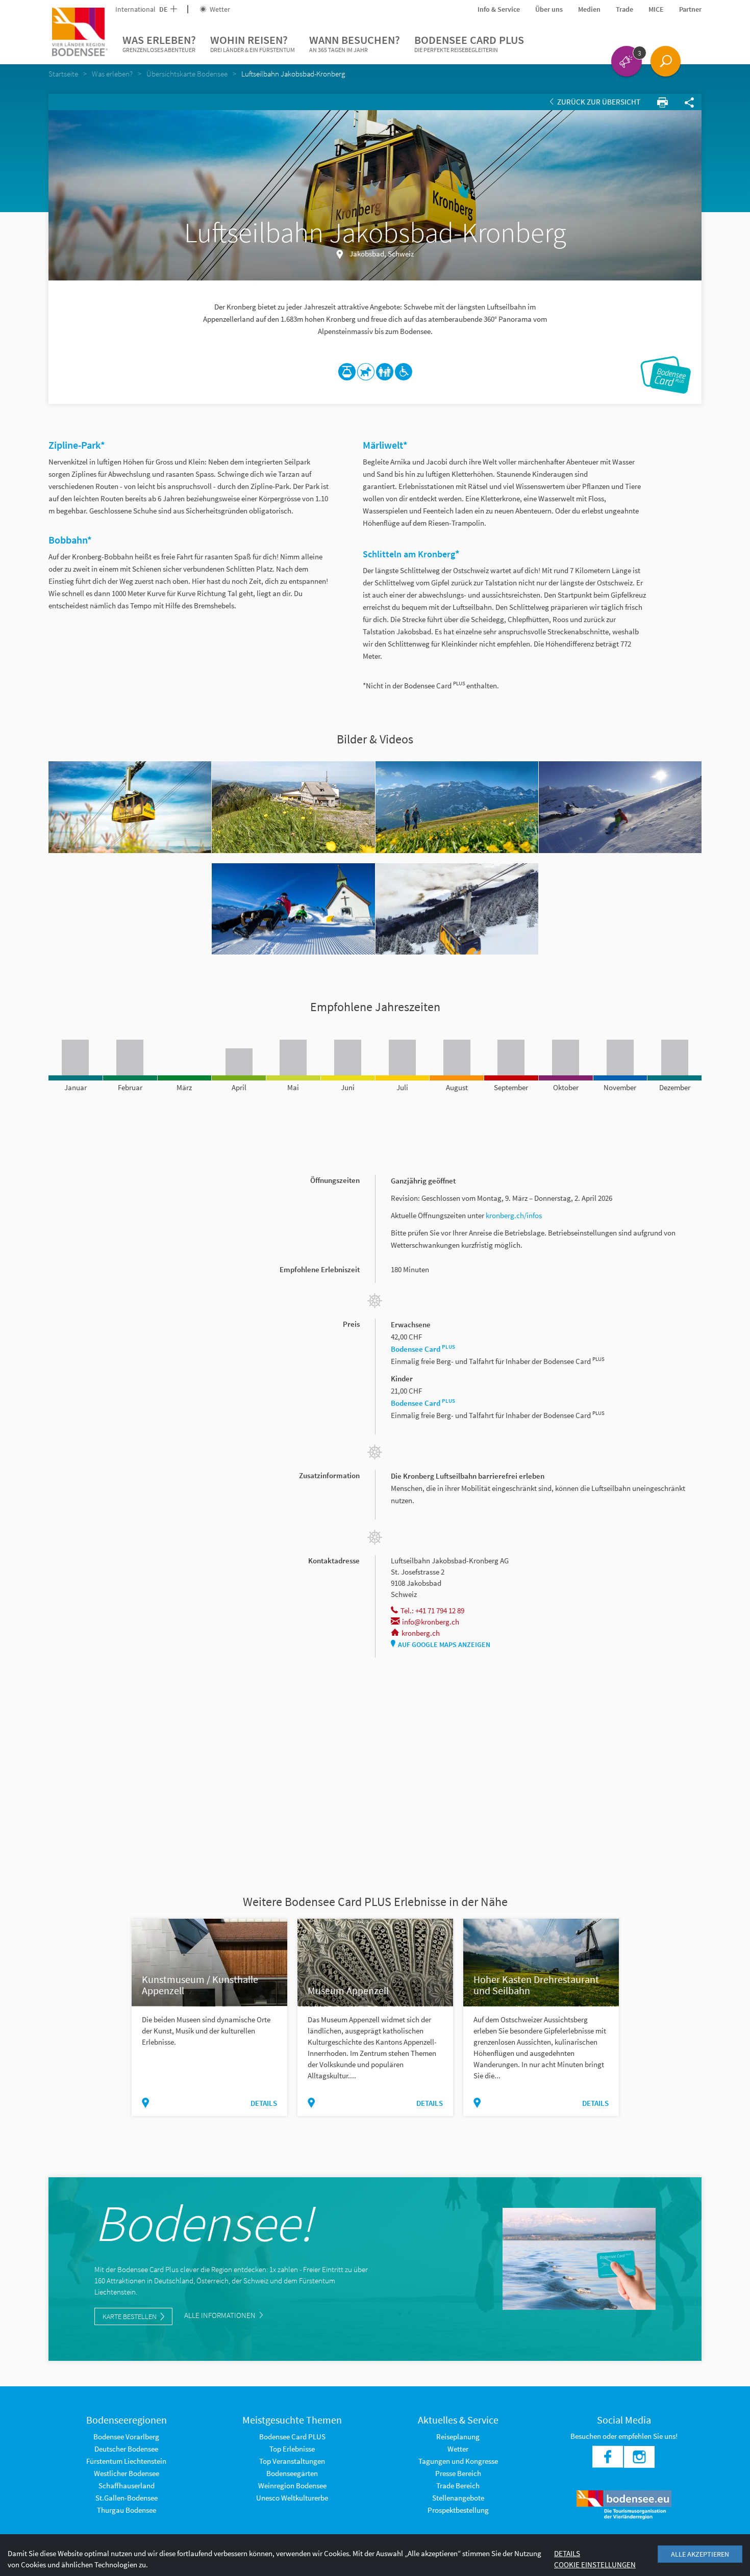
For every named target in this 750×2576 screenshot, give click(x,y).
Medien (589, 9)
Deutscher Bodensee (126, 2449)
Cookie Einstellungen (595, 2565)
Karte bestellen (130, 2316)
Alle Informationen (221, 2315)
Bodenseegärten (292, 2473)
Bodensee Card (423, 1349)
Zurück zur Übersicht (598, 102)
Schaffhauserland (127, 2485)
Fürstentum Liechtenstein (126, 2461)
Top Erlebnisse (292, 2449)
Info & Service (499, 9)
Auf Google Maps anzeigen (444, 1644)
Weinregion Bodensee (292, 2485)
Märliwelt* (386, 445)
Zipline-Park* (78, 445)
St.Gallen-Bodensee (127, 2498)
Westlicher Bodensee (127, 2473)
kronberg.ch (421, 1633)
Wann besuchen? (355, 43)
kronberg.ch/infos (514, 1215)
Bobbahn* (70, 540)
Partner (690, 9)
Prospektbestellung (458, 2510)
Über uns (549, 9)
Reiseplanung (458, 2437)
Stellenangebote (458, 2498)
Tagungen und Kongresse (458, 2461)
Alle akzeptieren (700, 2554)
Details (264, 2103)
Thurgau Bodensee (127, 2510)
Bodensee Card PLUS (469, 43)
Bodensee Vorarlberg (126, 2437)
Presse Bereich (458, 2473)
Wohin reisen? (253, 43)
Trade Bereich (458, 2485)
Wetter (219, 9)
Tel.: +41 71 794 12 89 (432, 1611)
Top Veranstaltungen (292, 2461)
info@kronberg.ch (431, 1622)
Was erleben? (159, 43)
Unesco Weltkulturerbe (292, 2498)
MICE (656, 9)
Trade (624, 9)
